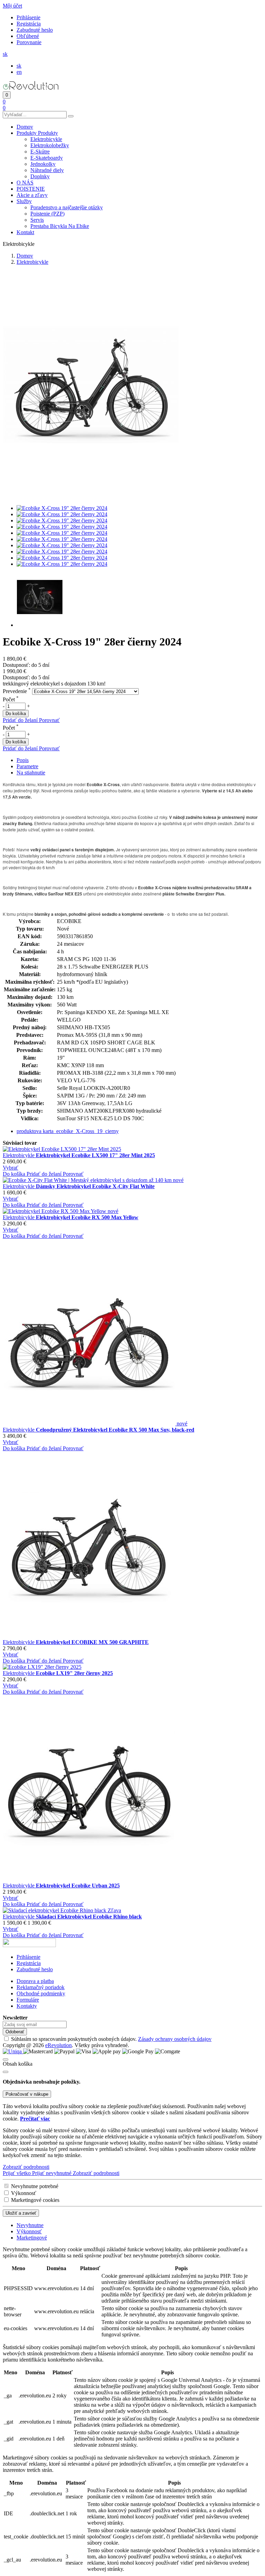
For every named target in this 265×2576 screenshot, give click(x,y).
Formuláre (28, 2000)
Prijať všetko (17, 2173)
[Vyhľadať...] (71, 116)
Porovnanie (29, 42)
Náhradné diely (47, 170)
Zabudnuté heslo (35, 30)
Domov (25, 256)
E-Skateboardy (47, 158)
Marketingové (32, 2238)
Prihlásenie (28, 17)
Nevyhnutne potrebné (35, 2186)
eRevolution (58, 2045)
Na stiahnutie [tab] (31, 773)
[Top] (6, 2059)
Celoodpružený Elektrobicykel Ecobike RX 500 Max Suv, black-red (115, 1430)
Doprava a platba (35, 1981)
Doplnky (40, 176)
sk (19, 66)
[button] (12, 6)
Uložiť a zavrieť (21, 2213)
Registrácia (29, 24)
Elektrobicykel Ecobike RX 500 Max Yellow (87, 1217)
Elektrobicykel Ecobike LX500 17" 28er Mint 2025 (95, 1155)
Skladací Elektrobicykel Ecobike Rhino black (89, 1917)
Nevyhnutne (30, 2225)
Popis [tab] (23, 760)
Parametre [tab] (27, 766)
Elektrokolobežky (50, 145)
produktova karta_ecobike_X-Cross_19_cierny (68, 1131)
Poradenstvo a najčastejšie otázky (67, 207)
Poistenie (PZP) (47, 214)
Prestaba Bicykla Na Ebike (60, 226)
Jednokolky (43, 164)
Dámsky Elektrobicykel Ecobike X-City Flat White (95, 1186)
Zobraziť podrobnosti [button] (26, 2167)
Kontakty (27, 2006)
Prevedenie (17, 691)
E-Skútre (40, 152)
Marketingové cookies (35, 2200)
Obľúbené (28, 36)
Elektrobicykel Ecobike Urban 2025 (78, 1886)
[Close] (6, 2072)
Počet (11, 699)
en (19, 72)
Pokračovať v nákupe (27, 2094)
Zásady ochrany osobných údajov (175, 2039)
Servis (37, 220)
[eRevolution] (29, 1945)
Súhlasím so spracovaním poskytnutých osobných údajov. (111, 2039)
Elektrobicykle (46, 139)
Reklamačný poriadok (41, 1987)
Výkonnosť (24, 2193)
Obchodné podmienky (41, 1993)
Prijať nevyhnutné (52, 2173)
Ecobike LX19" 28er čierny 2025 (74, 1673)
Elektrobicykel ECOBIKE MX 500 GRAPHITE (92, 1642)
